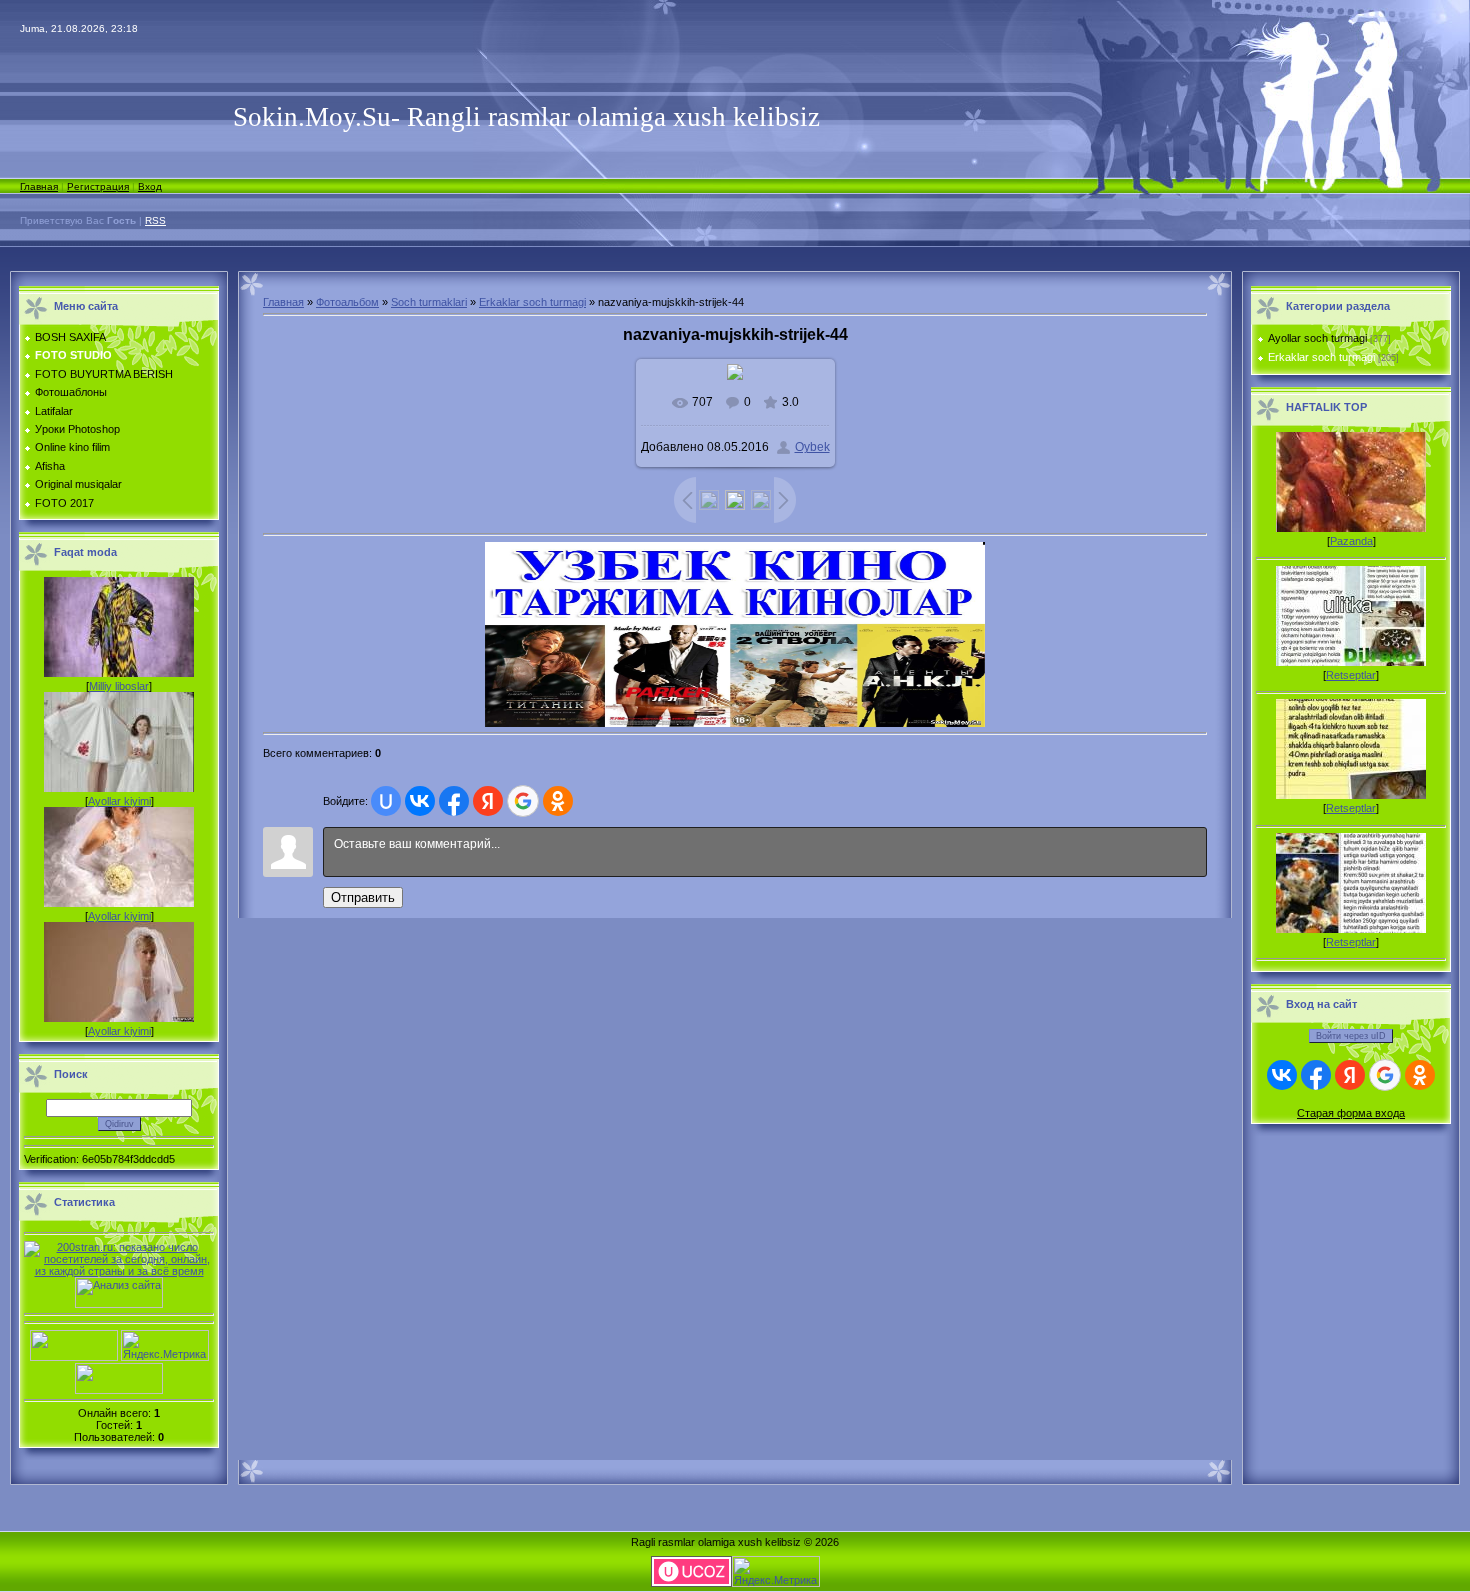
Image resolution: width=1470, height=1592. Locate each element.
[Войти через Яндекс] (488, 801)
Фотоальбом (347, 302)
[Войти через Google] (523, 801)
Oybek (812, 447)
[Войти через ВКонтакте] (420, 801)
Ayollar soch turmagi (1317, 338)
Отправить (363, 897)
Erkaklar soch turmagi (532, 302)
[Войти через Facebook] (454, 801)
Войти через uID (1351, 1036)
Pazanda (1351, 541)
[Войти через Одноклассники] (558, 801)
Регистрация (98, 186)
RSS (155, 220)
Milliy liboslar (119, 686)
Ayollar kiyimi (119, 801)
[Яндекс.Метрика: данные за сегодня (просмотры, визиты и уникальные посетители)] (165, 1345)
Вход (150, 186)
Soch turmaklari (429, 302)
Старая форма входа (1351, 1113)
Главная (39, 186)
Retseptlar (1351, 675)
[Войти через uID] (386, 801)
